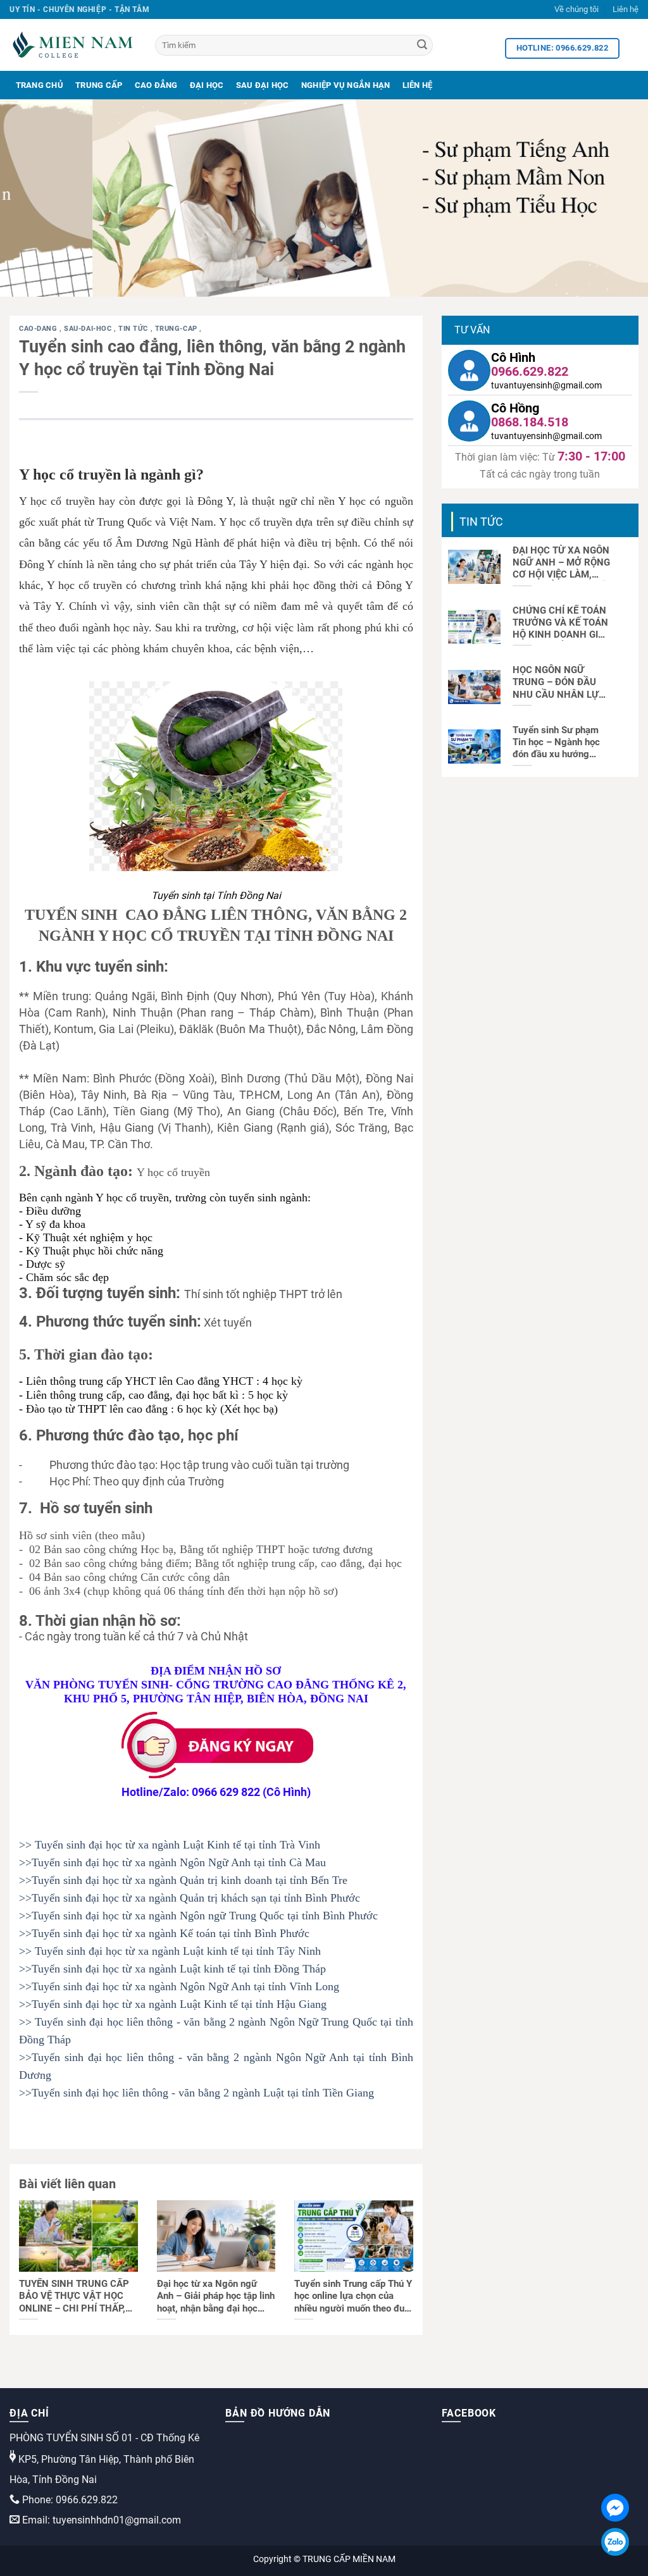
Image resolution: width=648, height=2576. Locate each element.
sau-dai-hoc (89, 329)
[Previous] (29, 198)
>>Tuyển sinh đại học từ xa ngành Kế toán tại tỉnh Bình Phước (164, 1933)
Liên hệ (626, 9)
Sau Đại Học (263, 85)
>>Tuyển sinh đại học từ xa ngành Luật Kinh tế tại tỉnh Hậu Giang (173, 2004)
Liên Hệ (418, 85)
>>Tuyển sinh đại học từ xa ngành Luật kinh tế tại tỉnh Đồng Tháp (172, 1969)
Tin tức (134, 329)
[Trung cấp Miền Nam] (73, 45)
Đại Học (207, 85)
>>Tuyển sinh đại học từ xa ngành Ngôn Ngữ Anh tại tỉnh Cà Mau (172, 1862)
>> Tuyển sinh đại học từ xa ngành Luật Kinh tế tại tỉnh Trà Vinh (170, 1845)
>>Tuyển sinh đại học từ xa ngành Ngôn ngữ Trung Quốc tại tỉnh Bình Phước (198, 1916)
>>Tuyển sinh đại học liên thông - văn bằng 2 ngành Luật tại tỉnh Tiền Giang (196, 2093)
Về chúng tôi (576, 9)
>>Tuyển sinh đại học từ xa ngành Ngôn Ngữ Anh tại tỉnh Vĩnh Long (179, 1986)
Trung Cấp (99, 85)
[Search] (422, 46)
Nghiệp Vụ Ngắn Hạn (346, 85)
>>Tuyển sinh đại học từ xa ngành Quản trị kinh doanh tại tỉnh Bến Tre (183, 1880)
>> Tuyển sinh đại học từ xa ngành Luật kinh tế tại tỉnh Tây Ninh (170, 1951)
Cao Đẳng (156, 85)
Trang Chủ (40, 85)
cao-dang (39, 329)
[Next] (619, 198)
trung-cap (178, 329)
